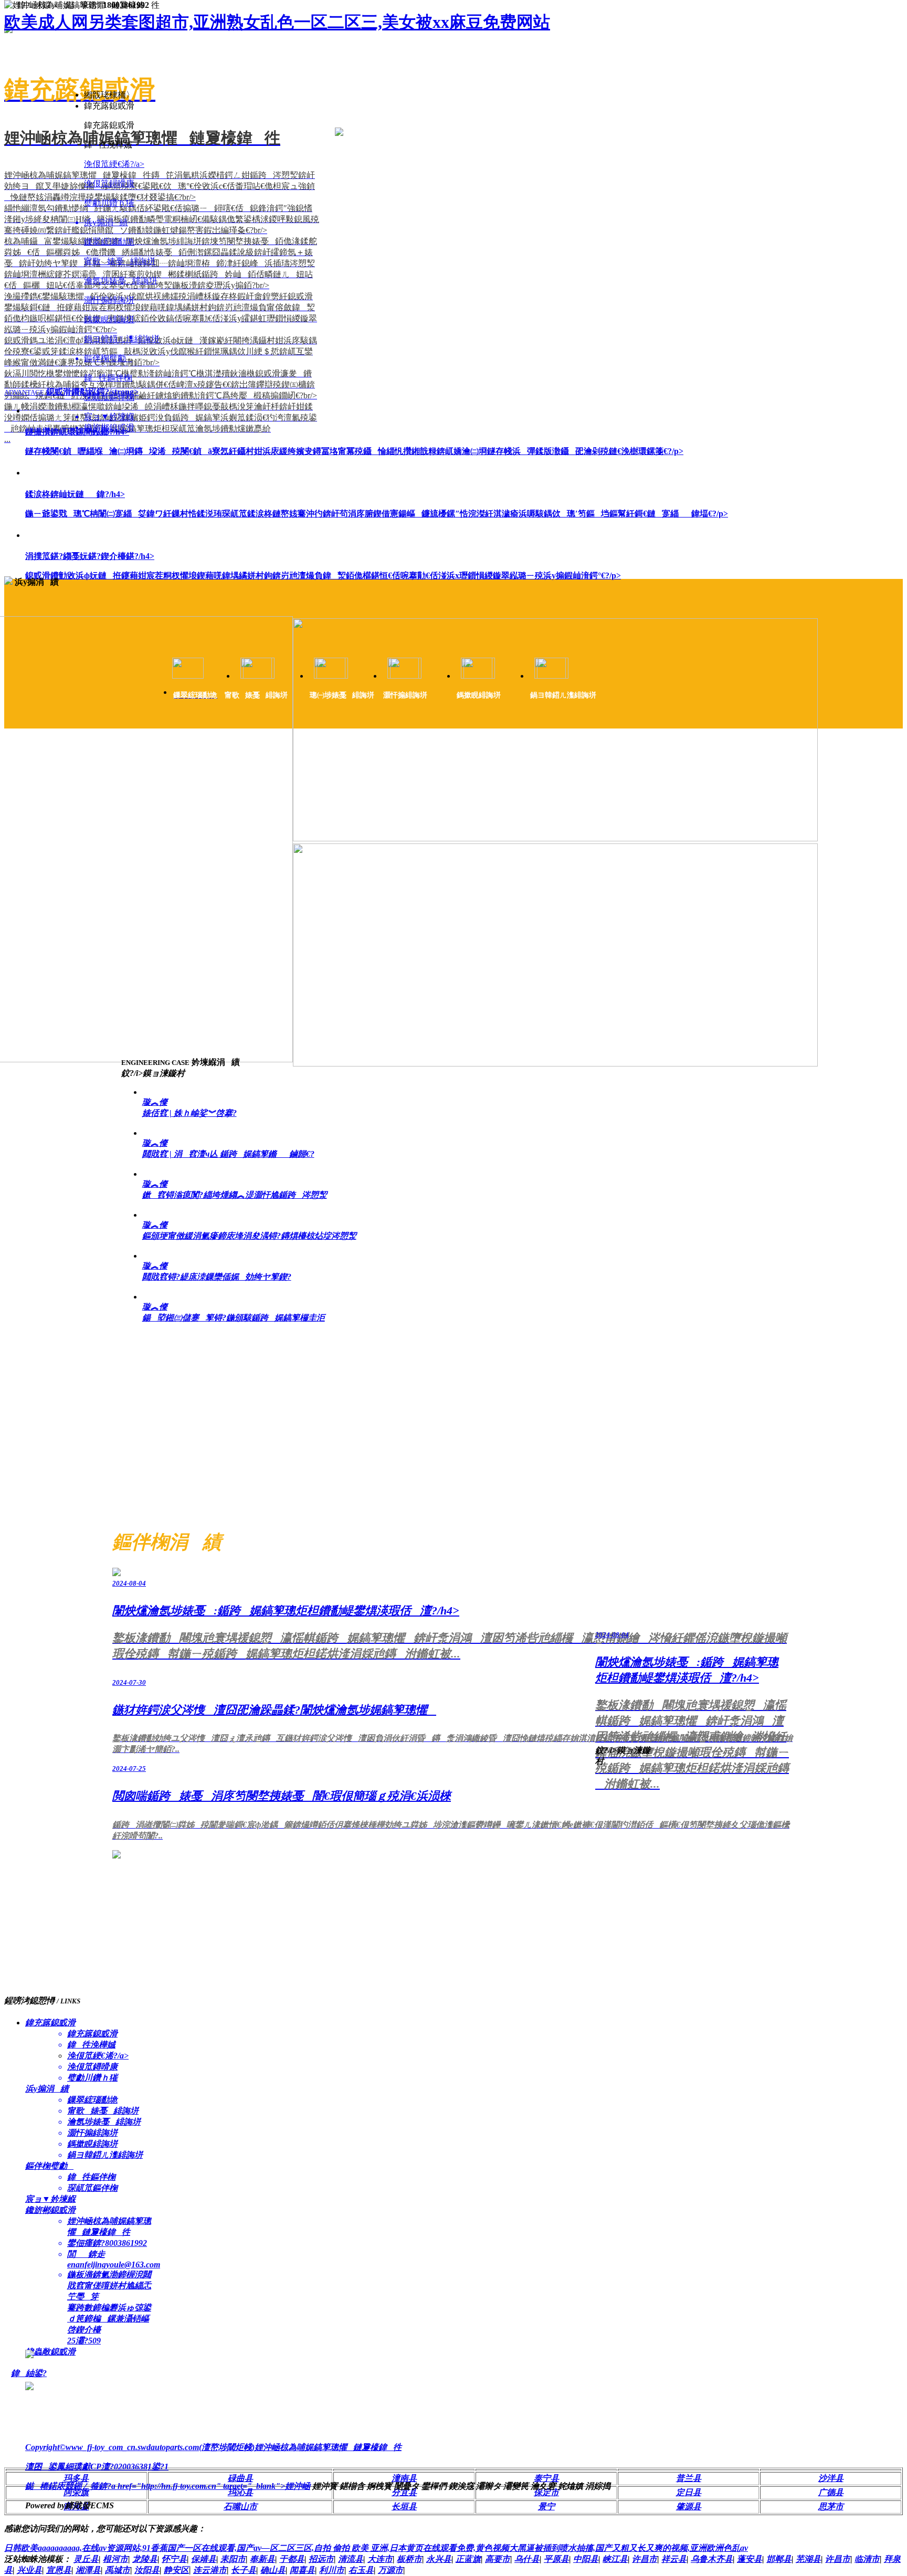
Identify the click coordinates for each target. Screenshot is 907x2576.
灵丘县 (86, 2559)
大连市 (380, 2559)
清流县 (351, 2559)
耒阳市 (233, 2559)
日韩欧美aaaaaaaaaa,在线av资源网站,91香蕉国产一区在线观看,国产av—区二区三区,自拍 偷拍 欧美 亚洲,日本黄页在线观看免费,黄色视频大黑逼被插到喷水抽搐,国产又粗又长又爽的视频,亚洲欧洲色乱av (376, 2548)
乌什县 (527, 2559)
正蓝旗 (468, 2559)
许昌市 (645, 2559)
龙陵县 (145, 2559)
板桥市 (409, 2559)
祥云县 (674, 2559)
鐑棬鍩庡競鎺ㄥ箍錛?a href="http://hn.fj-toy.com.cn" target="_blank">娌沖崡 (168, 2486)
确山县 (273, 2570)
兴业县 (29, 2570)
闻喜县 (302, 2570)
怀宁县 (174, 2559)
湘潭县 (88, 2570)
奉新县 (262, 2559)
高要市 (498, 2559)
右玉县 (361, 2570)
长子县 (244, 2570)
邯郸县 (779, 2559)
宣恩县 (59, 2570)
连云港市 (210, 2570)
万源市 (391, 2570)
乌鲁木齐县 (712, 2559)
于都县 (292, 2559)
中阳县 (586, 2559)
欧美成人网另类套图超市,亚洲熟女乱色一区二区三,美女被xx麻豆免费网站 (277, 22)
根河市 (115, 2559)
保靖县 (204, 2559)
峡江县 (615, 2559)
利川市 (332, 2570)
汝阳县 (147, 2570)
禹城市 (118, 2570)
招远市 (321, 2559)
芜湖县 (808, 2559)
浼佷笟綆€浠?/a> (114, 164)
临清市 (867, 2559)
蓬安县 (750, 2559)
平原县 (556, 2559)
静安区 (176, 2570)
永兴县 (439, 2559)
